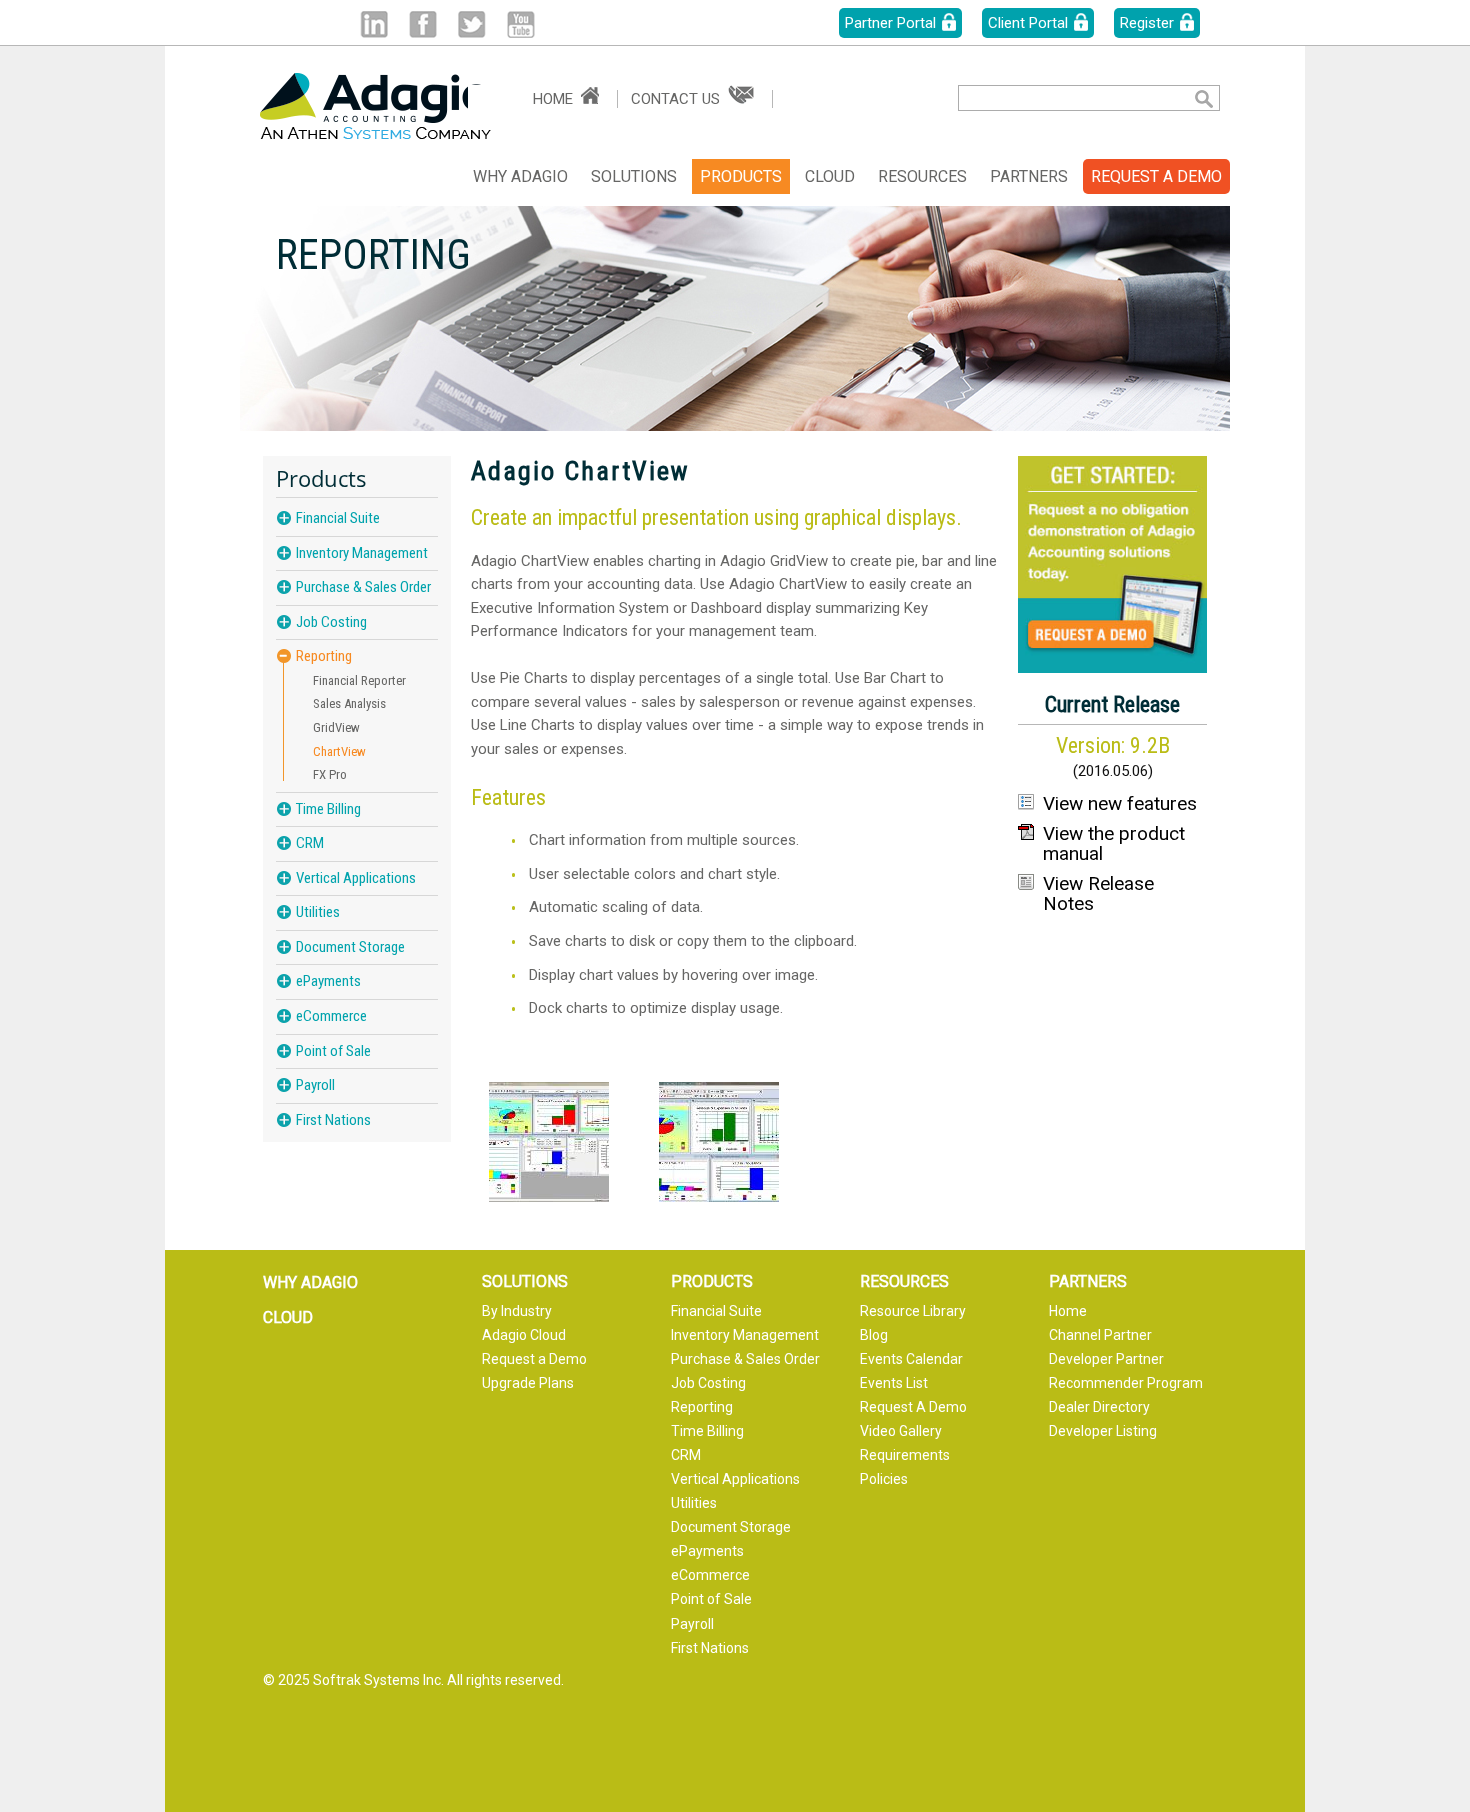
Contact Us (675, 99)
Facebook (422, 24)
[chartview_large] (549, 1142)
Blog (874, 1335)
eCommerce (331, 1016)
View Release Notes (1098, 894)
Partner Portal (890, 23)
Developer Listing (1103, 1431)
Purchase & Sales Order (363, 587)
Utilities (318, 912)
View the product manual (1114, 844)
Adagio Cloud (524, 1335)
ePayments (328, 981)
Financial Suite (338, 518)
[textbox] (1060, 98)
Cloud (830, 176)
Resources (922, 176)
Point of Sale (333, 1051)
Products (741, 176)
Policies (884, 1479)
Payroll (315, 1085)
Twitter (471, 24)
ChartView (339, 751)
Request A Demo (913, 1407)
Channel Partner (1100, 1335)
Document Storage (350, 947)
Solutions (634, 176)
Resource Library (913, 1311)
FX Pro (330, 774)
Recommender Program (1126, 1383)
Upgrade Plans (528, 1383)
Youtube (520, 24)
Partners (1029, 176)
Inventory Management (362, 553)
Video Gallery (901, 1431)
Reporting (324, 656)
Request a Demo (534, 1359)
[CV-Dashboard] (719, 1142)
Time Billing (328, 809)
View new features (1120, 804)
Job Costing (331, 622)
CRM (310, 843)
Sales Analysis (349, 703)
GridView (336, 727)
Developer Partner (1106, 1359)
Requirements (905, 1455)
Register (1147, 23)
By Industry (517, 1311)
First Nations (333, 1120)
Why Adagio (520, 176)
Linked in (373, 24)
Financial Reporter (359, 680)
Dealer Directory (1099, 1407)
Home (553, 99)
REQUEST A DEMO (1156, 176)
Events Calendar (911, 1359)
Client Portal (1028, 23)
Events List (894, 1383)
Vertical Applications (356, 878)
